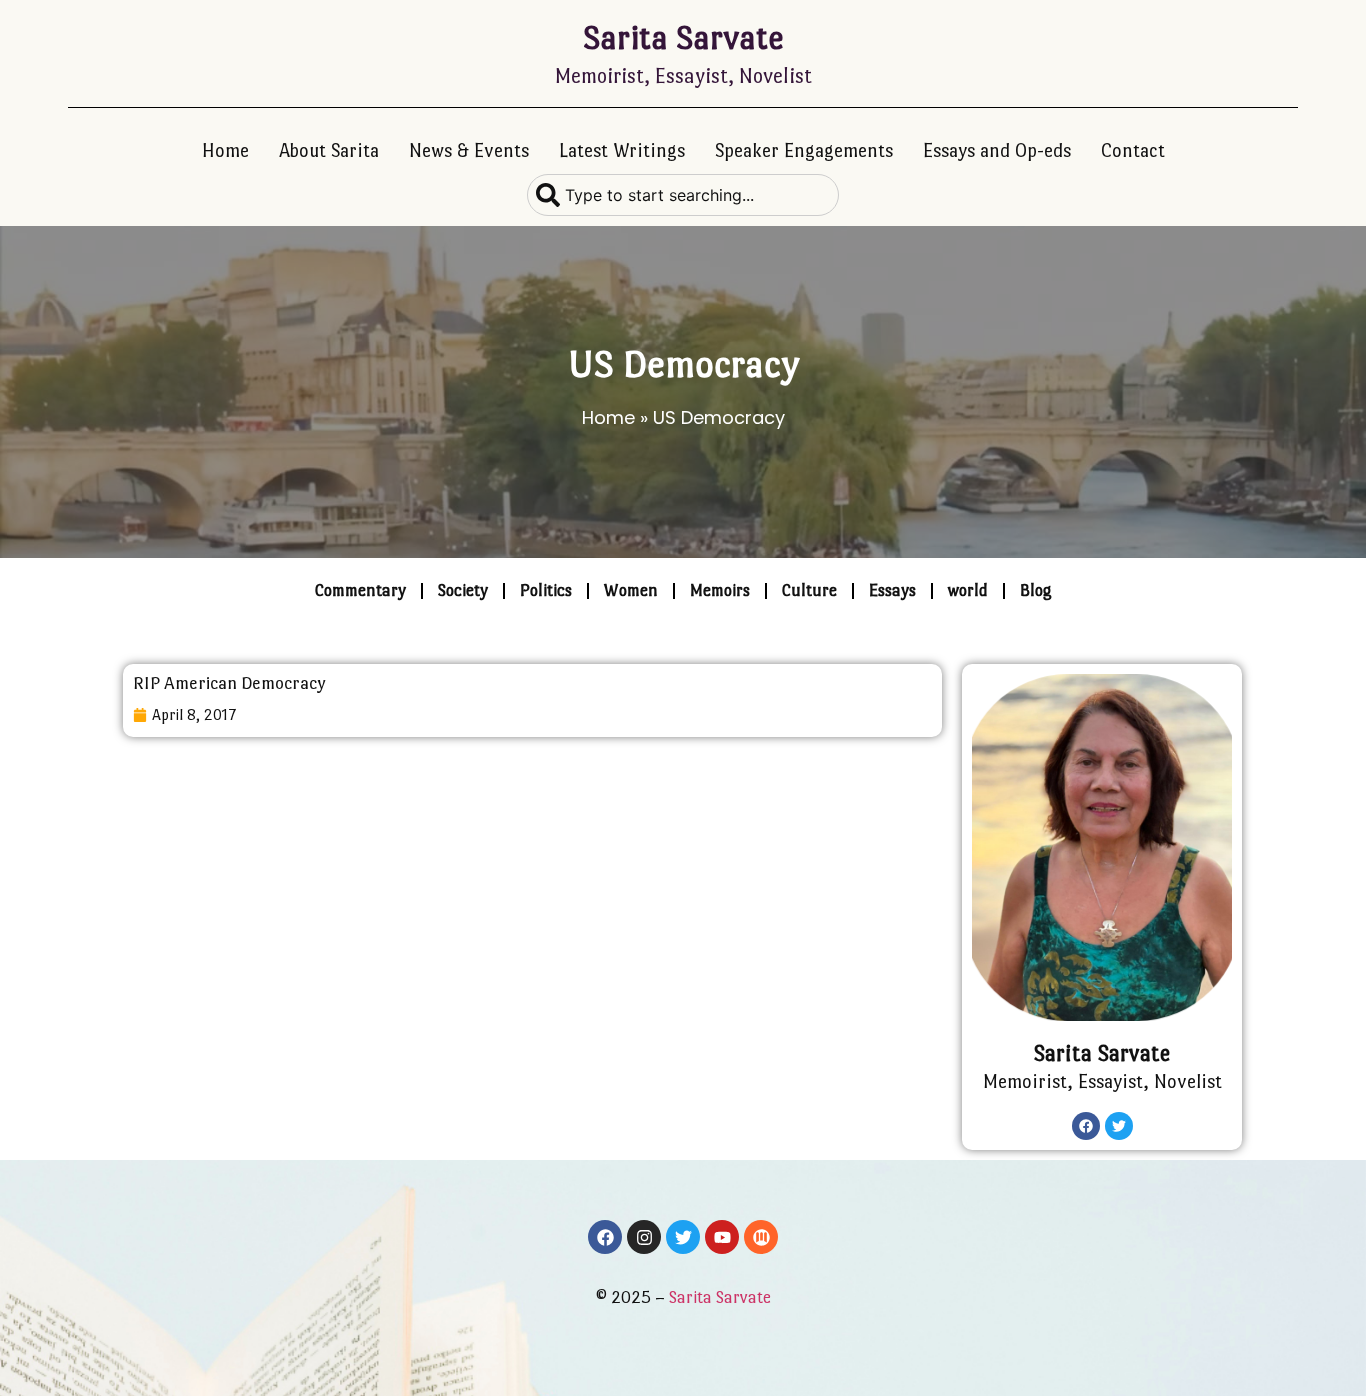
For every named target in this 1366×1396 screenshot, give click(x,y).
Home (225, 150)
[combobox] (683, 195)
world (968, 590)
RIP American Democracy (229, 683)
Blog (1036, 590)
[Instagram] (644, 1237)
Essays (892, 590)
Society (463, 590)
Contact (1133, 150)
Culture (809, 590)
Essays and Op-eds (997, 150)
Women (631, 590)
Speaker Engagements (804, 150)
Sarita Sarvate (683, 37)
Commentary (360, 590)
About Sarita (329, 150)
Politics (546, 590)
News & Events (469, 150)
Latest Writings (622, 150)
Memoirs (720, 590)
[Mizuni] (761, 1237)
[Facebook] (1086, 1126)
